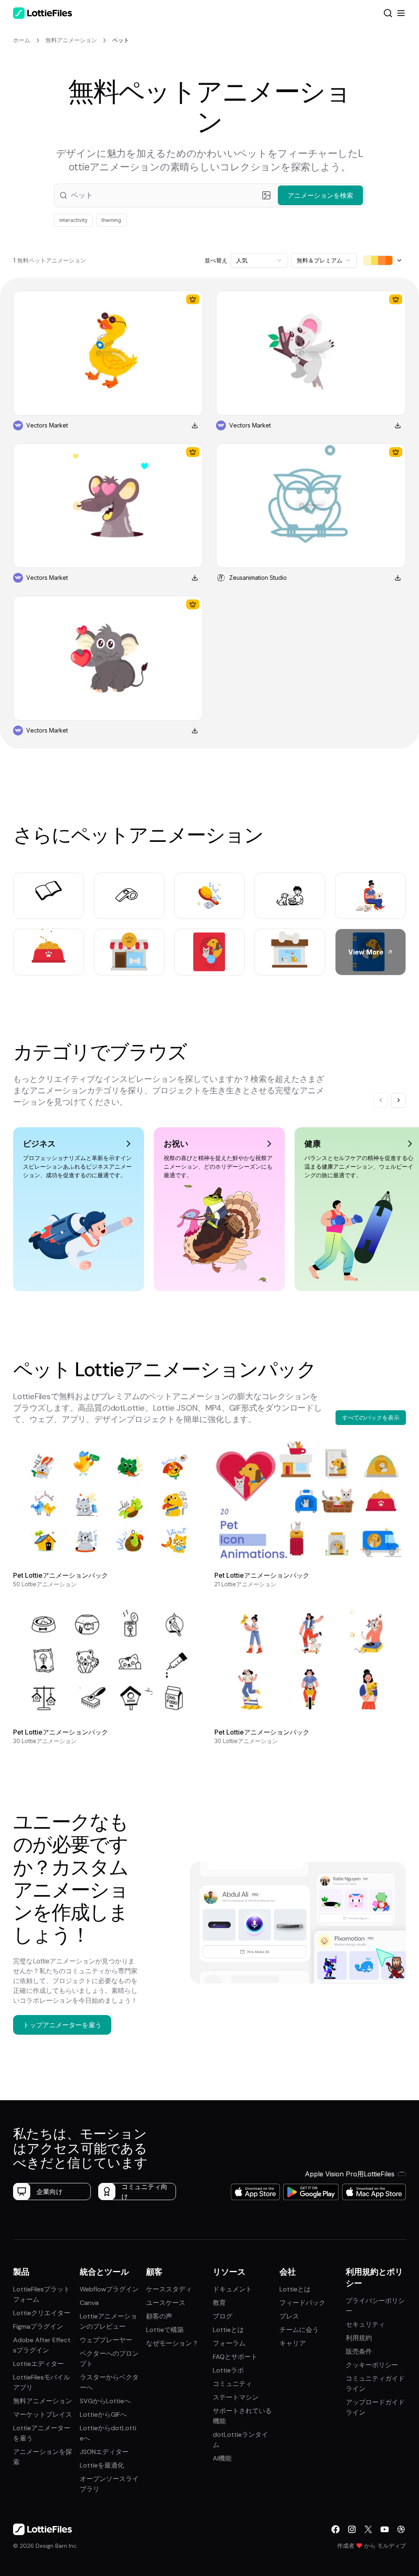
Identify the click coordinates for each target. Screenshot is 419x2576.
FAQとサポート (235, 2357)
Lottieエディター (38, 2364)
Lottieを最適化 (102, 2465)
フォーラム (229, 2343)
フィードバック (302, 2303)
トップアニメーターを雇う (62, 2025)
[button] (209, 195)
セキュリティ (365, 2324)
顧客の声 (159, 2316)
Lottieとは (228, 2330)
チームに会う (299, 2330)
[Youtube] (385, 2529)
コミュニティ (232, 2384)
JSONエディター (104, 2452)
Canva (89, 2303)
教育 (219, 2303)
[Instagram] (352, 2529)
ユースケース (166, 2303)
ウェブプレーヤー (106, 2340)
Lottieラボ (228, 2370)
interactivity (73, 220)
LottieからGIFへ (103, 2414)
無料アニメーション (43, 2401)
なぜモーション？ (172, 2343)
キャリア (293, 2343)
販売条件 (359, 2351)
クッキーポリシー (372, 2365)
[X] (368, 2529)
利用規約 (359, 2338)
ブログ (223, 2316)
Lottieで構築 (165, 2330)
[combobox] (259, 260)
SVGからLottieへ (105, 2401)
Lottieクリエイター (42, 2313)
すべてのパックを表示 (371, 1417)
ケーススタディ (169, 2289)
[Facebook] (336, 2529)
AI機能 (222, 2458)
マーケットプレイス (43, 2414)
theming (111, 220)
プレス (289, 2316)
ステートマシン (236, 2397)
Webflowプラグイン (109, 2289)
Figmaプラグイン (38, 2326)
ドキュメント (232, 2289)
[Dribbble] (401, 2529)
